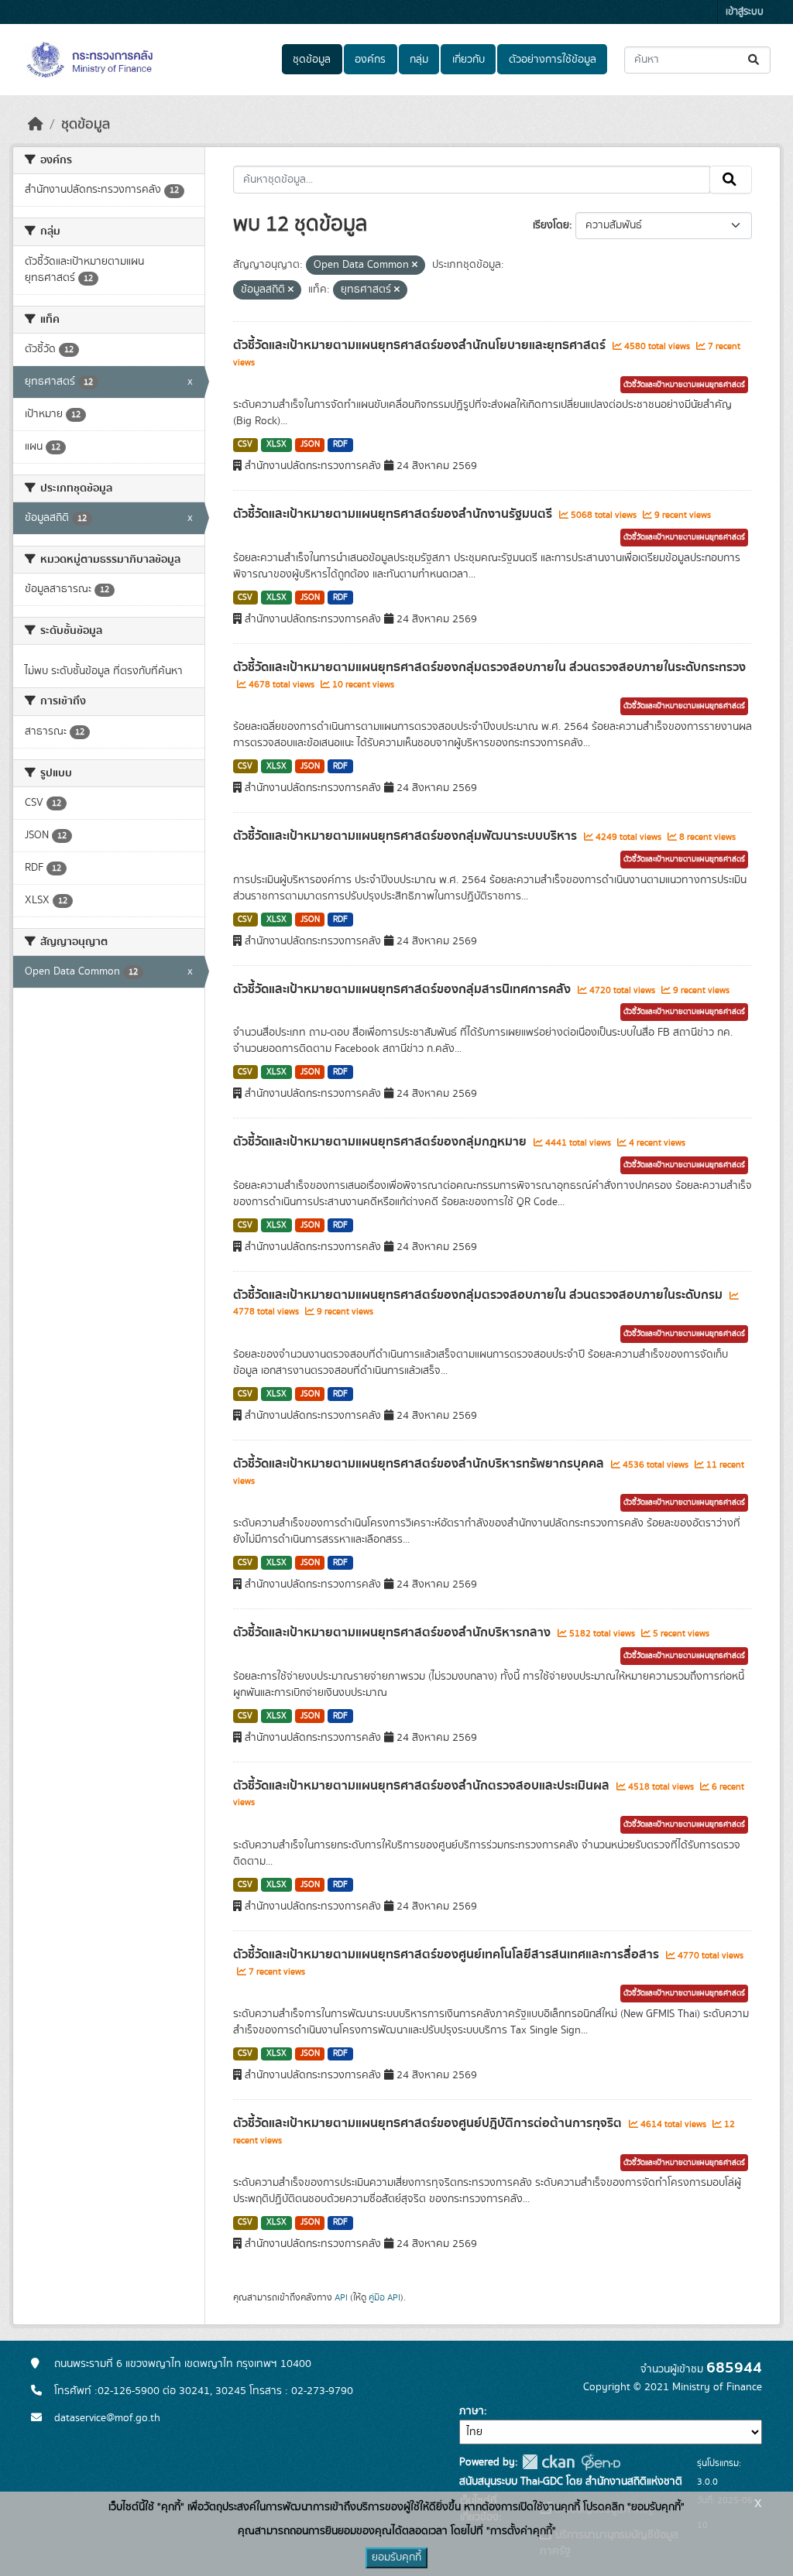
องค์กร (370, 60)
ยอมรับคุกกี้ (396, 2557)
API (341, 2297)
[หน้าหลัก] (36, 125)
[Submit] (755, 60)
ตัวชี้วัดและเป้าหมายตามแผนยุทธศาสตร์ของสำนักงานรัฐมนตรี (394, 514)
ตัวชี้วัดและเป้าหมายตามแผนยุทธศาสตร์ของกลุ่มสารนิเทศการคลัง (403, 989)
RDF (340, 444)
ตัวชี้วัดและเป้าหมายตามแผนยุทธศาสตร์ (684, 385)
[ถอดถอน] (415, 265)
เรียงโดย (551, 225)
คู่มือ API (384, 2297)
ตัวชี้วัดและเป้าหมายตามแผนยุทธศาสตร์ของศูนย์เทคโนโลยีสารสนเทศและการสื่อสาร (448, 1954)
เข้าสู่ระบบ (745, 12)
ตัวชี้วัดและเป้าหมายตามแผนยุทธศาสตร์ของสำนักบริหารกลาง (393, 1632)
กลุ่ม (419, 60)
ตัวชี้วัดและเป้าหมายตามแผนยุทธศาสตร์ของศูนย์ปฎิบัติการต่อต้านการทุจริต (429, 2123)
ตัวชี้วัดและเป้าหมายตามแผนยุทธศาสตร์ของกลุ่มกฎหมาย (381, 1142)
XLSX (276, 444)
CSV (245, 444)
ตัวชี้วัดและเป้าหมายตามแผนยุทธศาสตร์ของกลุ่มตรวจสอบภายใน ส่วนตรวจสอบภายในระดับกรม (479, 1295)
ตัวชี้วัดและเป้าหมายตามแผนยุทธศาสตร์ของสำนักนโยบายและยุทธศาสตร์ (421, 345)
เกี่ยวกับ (469, 60)
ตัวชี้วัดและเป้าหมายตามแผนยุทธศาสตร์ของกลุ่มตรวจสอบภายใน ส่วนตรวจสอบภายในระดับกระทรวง (489, 667)
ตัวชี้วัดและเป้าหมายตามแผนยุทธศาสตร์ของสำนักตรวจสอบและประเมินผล (423, 1786)
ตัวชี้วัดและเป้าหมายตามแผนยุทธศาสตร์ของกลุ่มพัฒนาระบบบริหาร (407, 836)
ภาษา (472, 2411)
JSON (310, 444)
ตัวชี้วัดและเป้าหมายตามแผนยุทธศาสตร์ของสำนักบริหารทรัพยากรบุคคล (420, 1464)
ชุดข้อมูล (312, 60)
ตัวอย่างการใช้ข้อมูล (553, 60)
